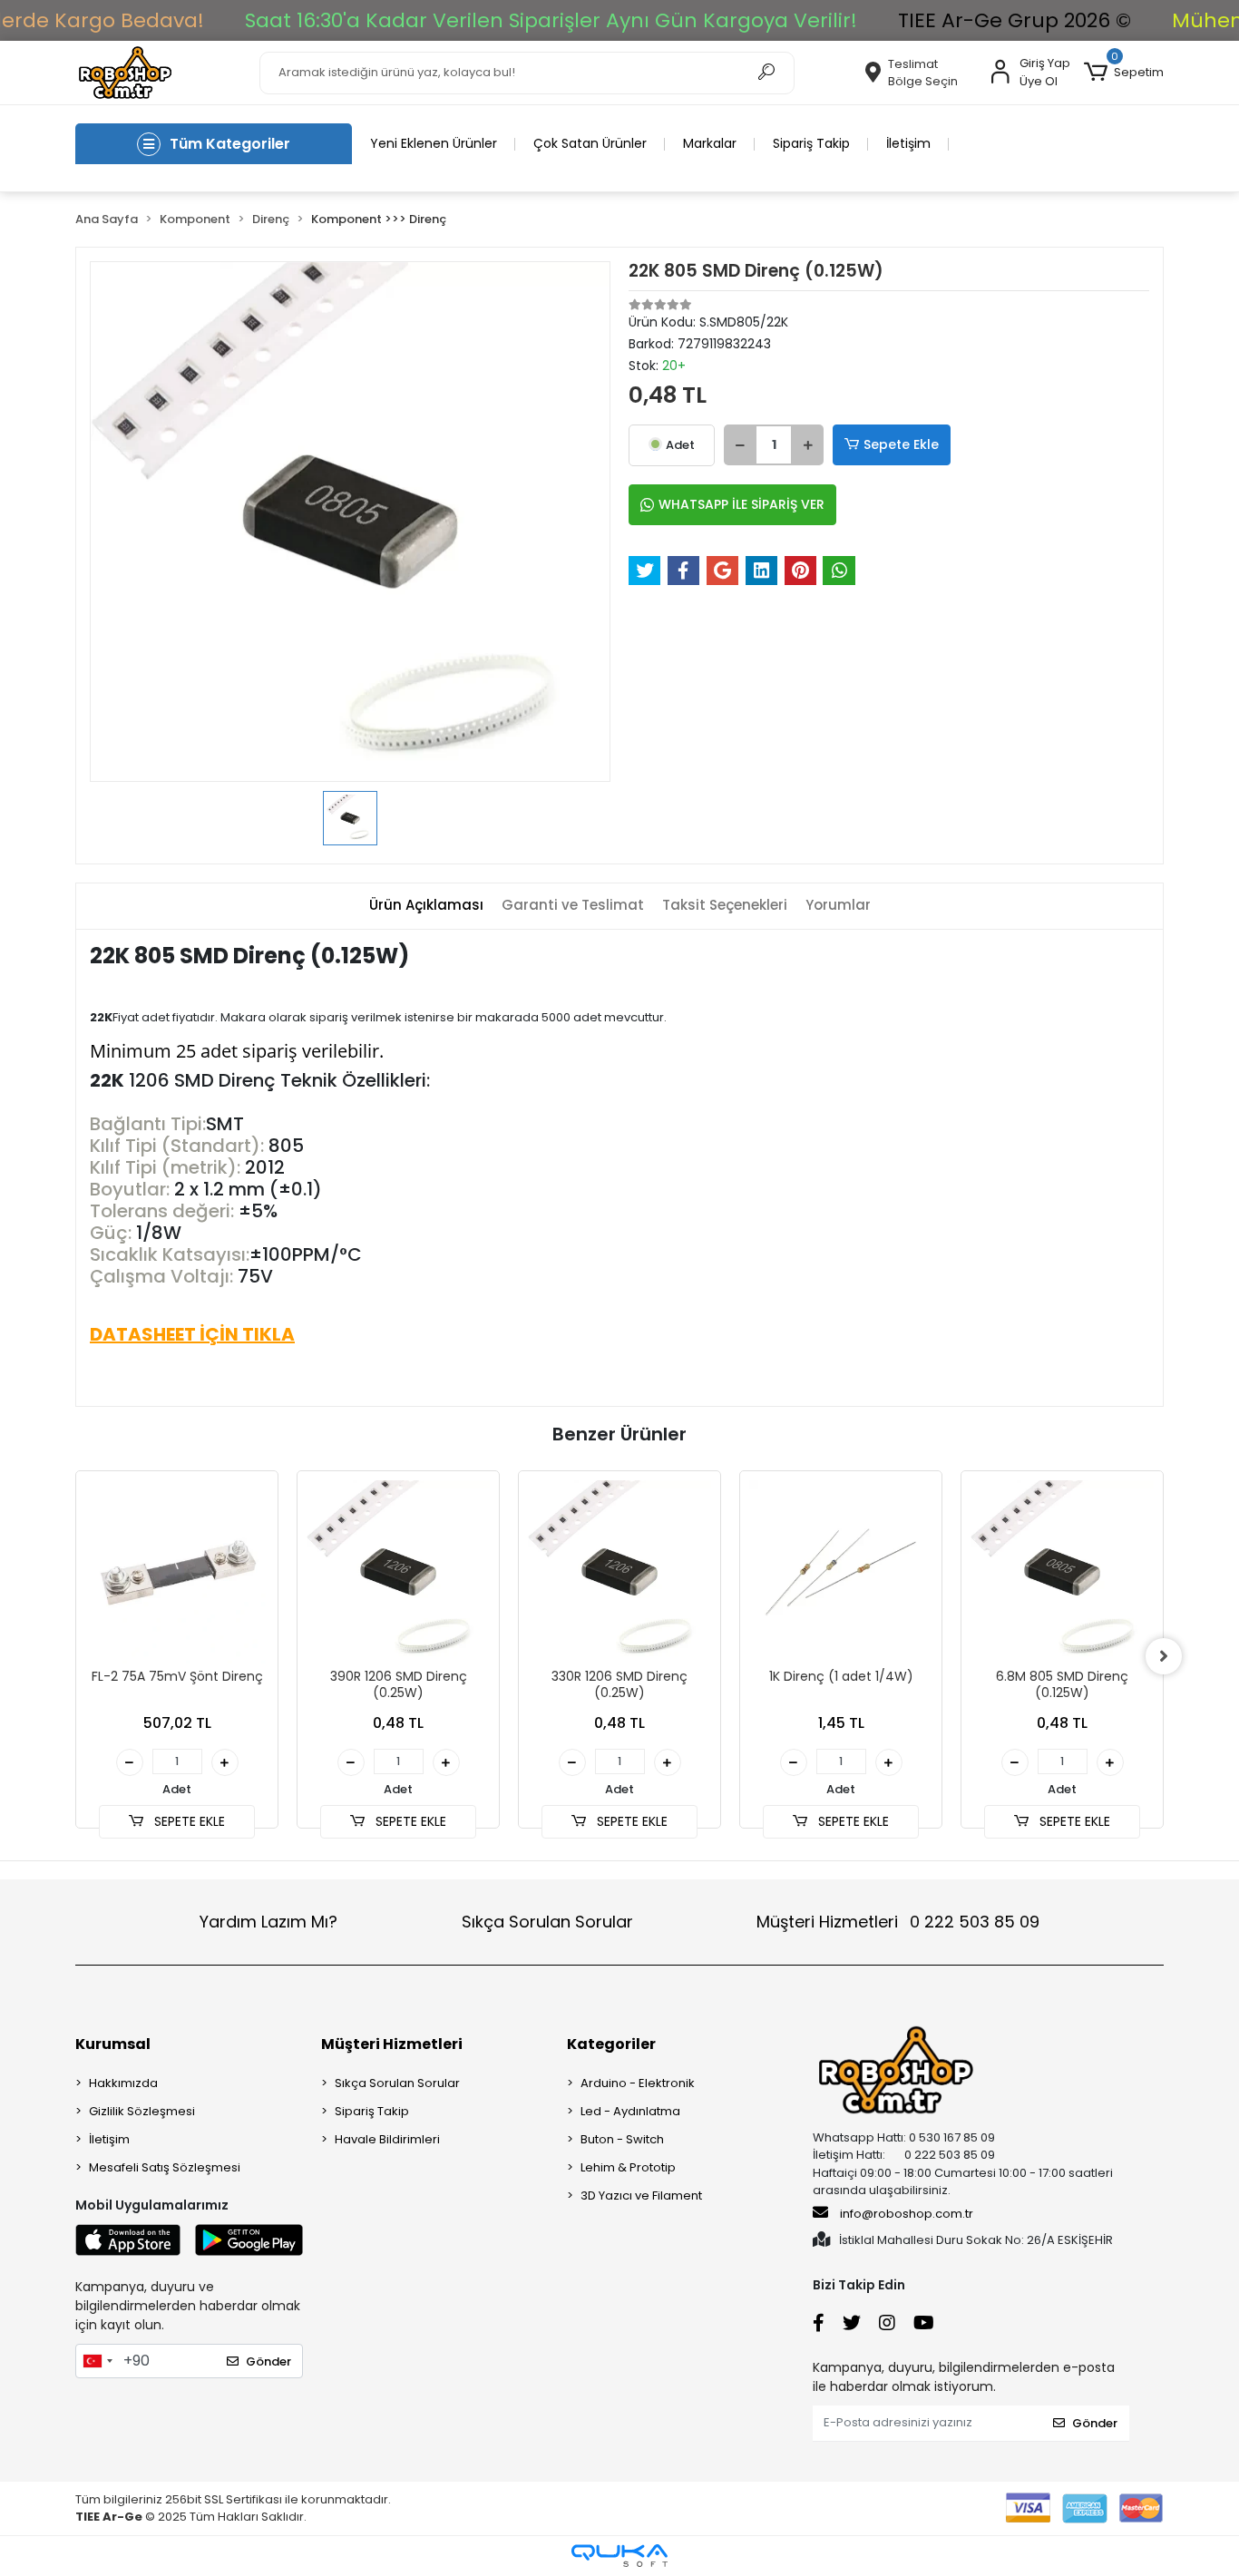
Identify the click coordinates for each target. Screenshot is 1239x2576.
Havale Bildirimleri (387, 2139)
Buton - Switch (622, 2139)
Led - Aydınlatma (630, 2111)
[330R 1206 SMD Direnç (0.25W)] (619, 1572)
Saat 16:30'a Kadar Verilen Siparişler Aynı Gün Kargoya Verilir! (551, 20)
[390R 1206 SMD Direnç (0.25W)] (398, 1572)
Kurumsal (113, 2044)
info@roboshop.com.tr (907, 2214)
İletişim (908, 143)
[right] (1164, 1656)
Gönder (268, 2361)
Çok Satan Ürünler (590, 143)
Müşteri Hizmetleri (898, 1922)
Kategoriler (611, 2044)
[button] (1124, 73)
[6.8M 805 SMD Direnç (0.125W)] (1062, 1572)
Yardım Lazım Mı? (268, 1922)
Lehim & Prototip (628, 2167)
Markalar (710, 143)
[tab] (426, 906)
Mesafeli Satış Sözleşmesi (165, 2167)
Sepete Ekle (901, 444)
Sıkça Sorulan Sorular (547, 1922)
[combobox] (97, 2361)
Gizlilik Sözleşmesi (142, 2111)
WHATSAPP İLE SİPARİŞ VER (741, 504)
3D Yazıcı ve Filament (641, 2195)
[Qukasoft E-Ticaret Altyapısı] (619, 2556)
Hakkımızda (123, 2083)
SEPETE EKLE (188, 1821)
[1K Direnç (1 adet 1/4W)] (841, 1572)
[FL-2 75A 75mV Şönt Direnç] (177, 1572)
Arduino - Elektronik (638, 2083)
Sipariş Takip (811, 143)
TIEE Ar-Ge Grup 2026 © (1015, 20)
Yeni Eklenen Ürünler (434, 143)
